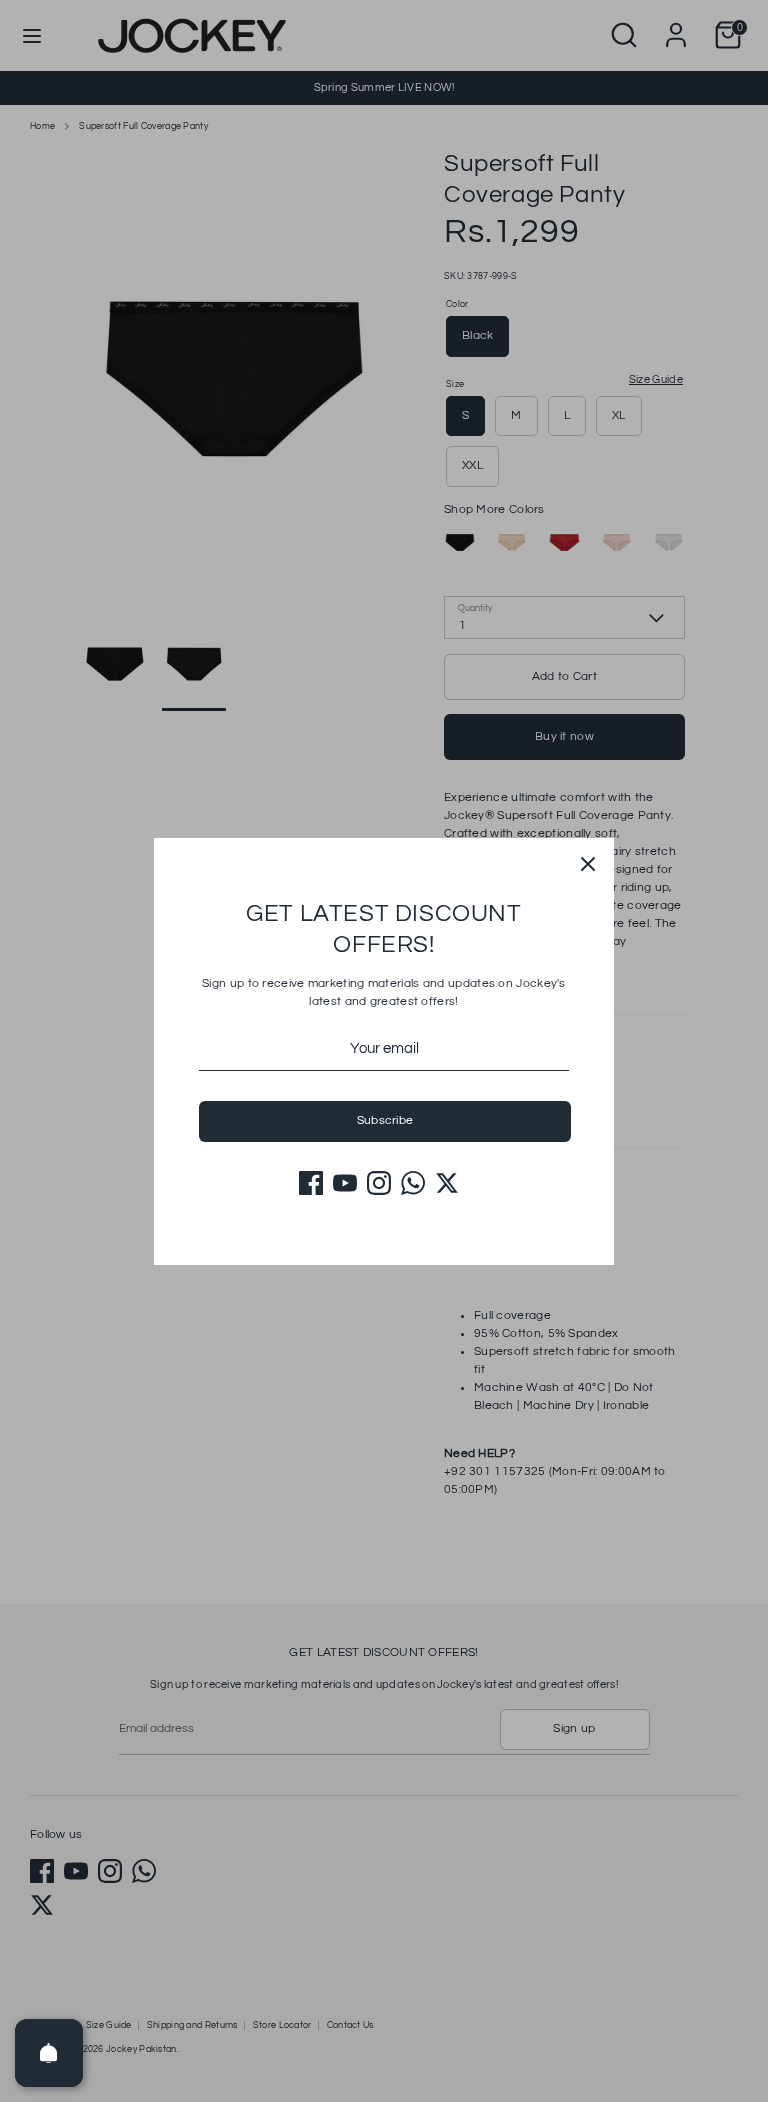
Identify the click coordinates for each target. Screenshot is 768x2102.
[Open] (49, 2053)
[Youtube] (345, 1183)
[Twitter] (447, 1183)
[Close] (588, 864)
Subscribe (385, 1120)
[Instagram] (379, 1183)
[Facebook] (311, 1183)
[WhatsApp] (413, 1183)
